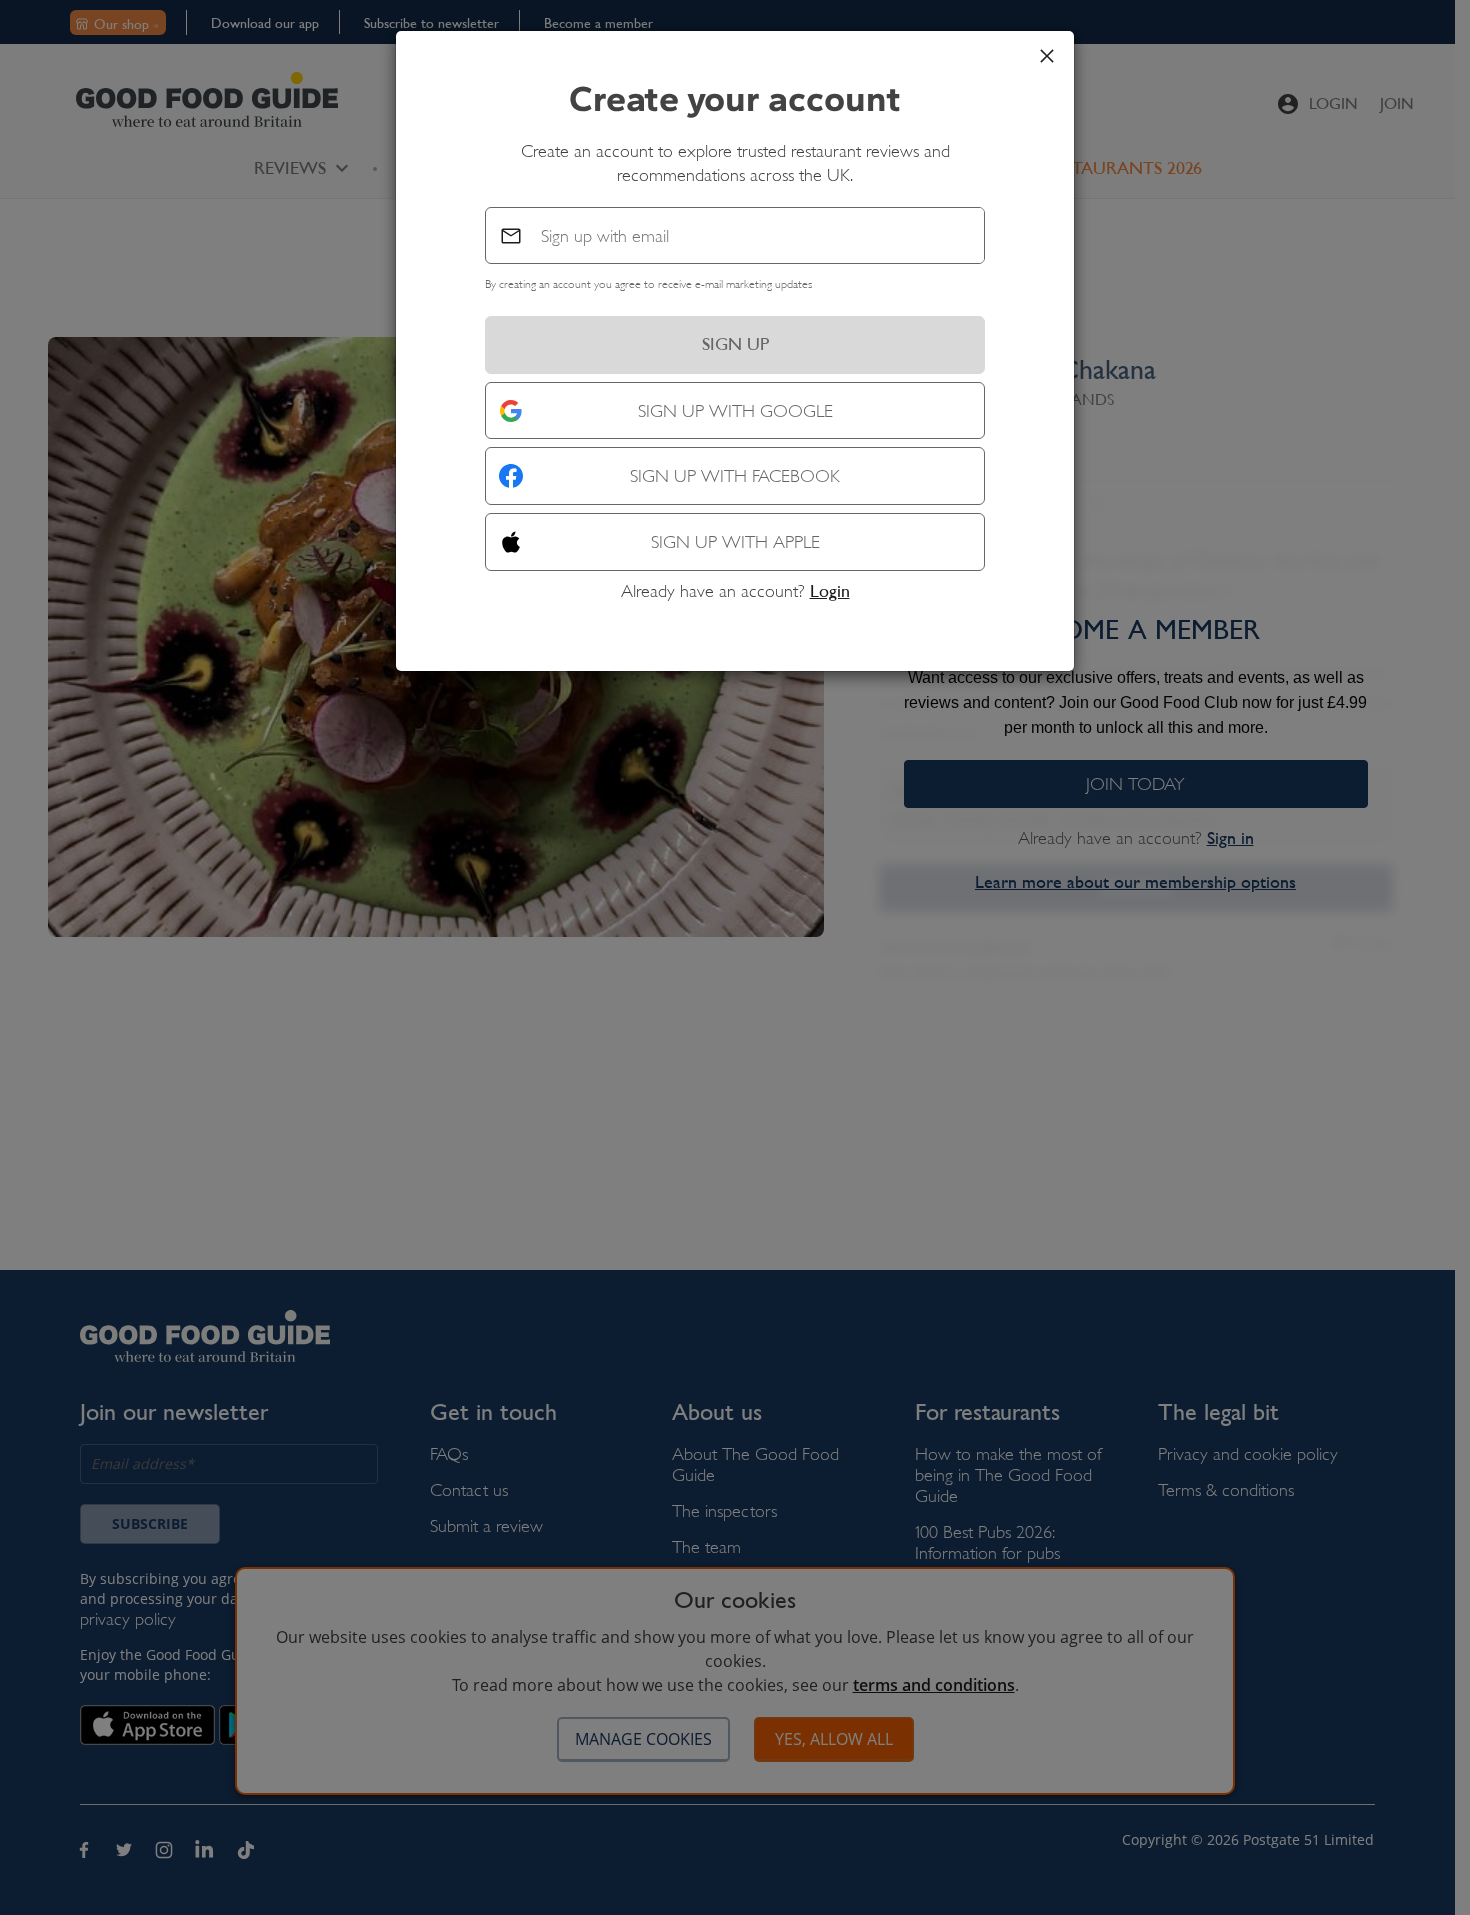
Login (830, 591)
